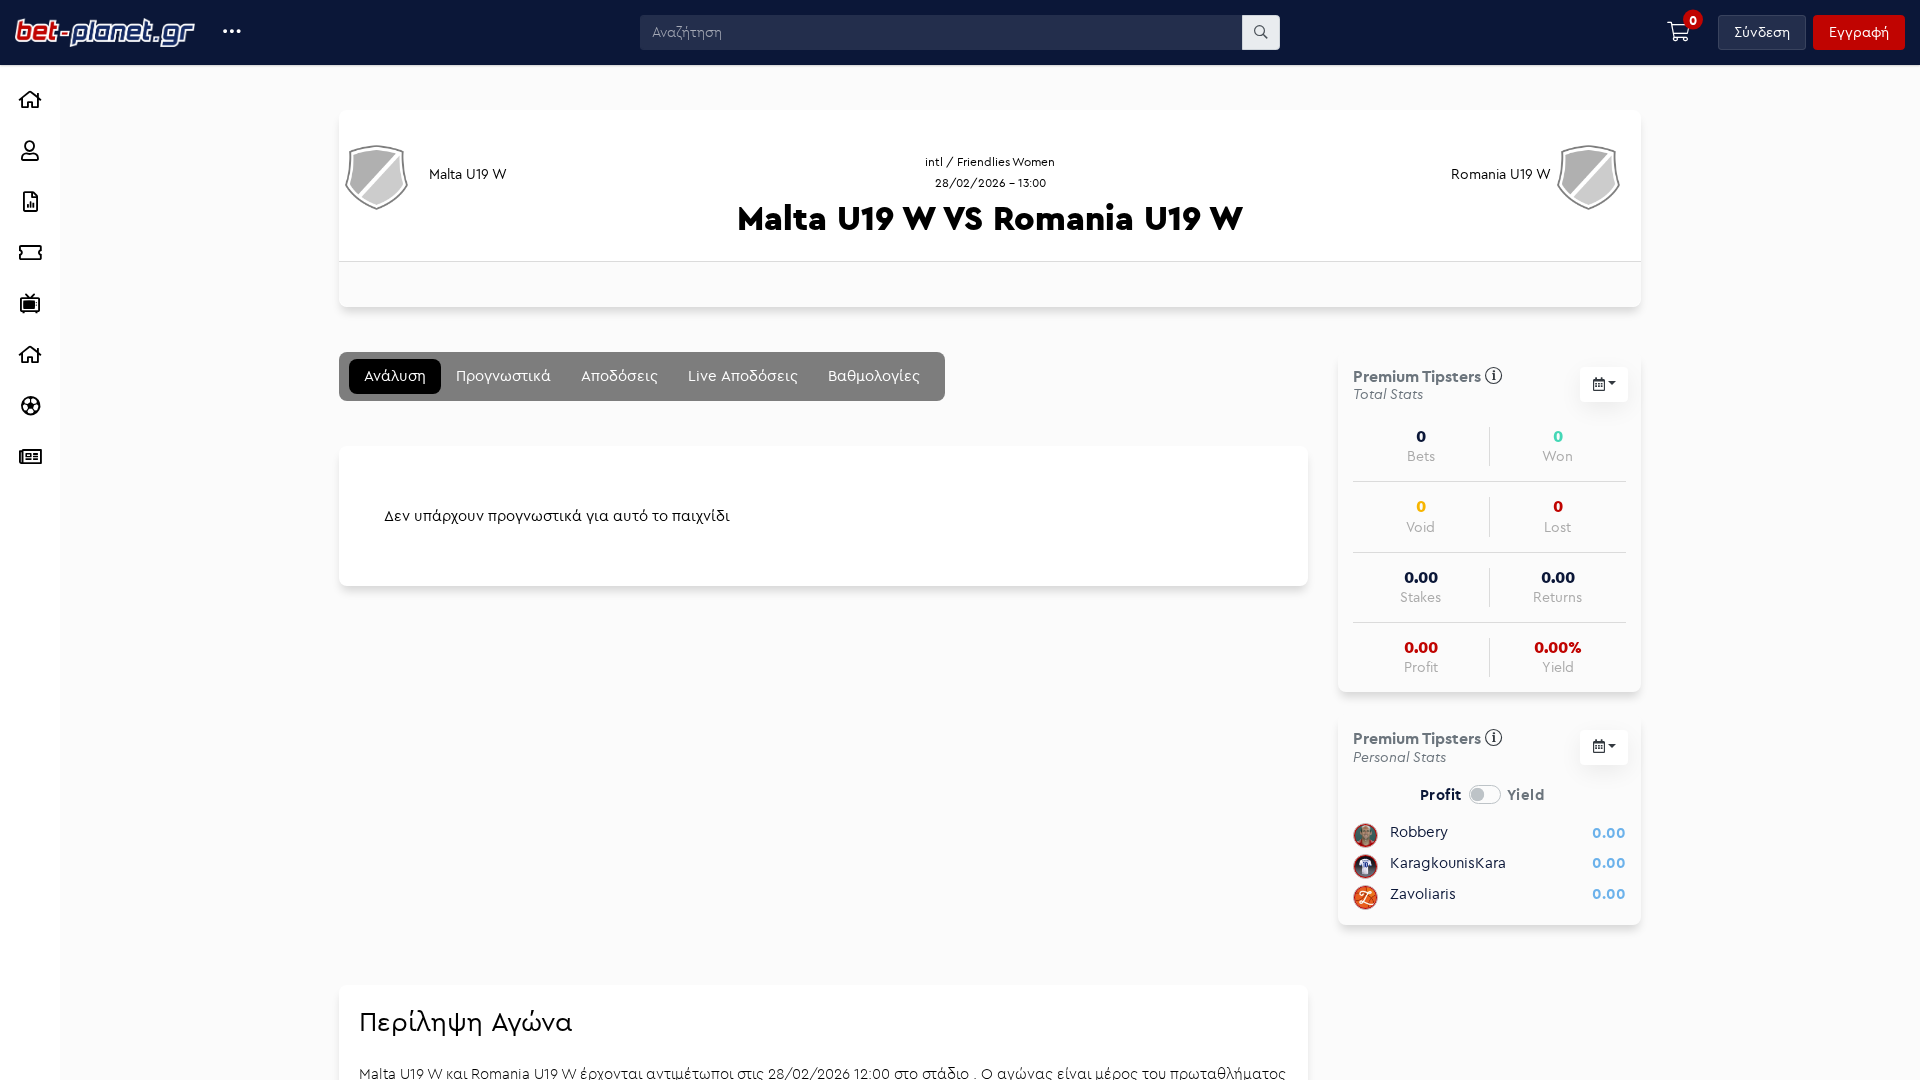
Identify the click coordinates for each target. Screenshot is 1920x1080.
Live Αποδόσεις (743, 375)
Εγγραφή (1859, 32)
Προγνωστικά (503, 375)
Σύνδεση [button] (1762, 32)
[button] (232, 32)
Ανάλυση (395, 375)
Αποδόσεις (619, 375)
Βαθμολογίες (874, 375)
